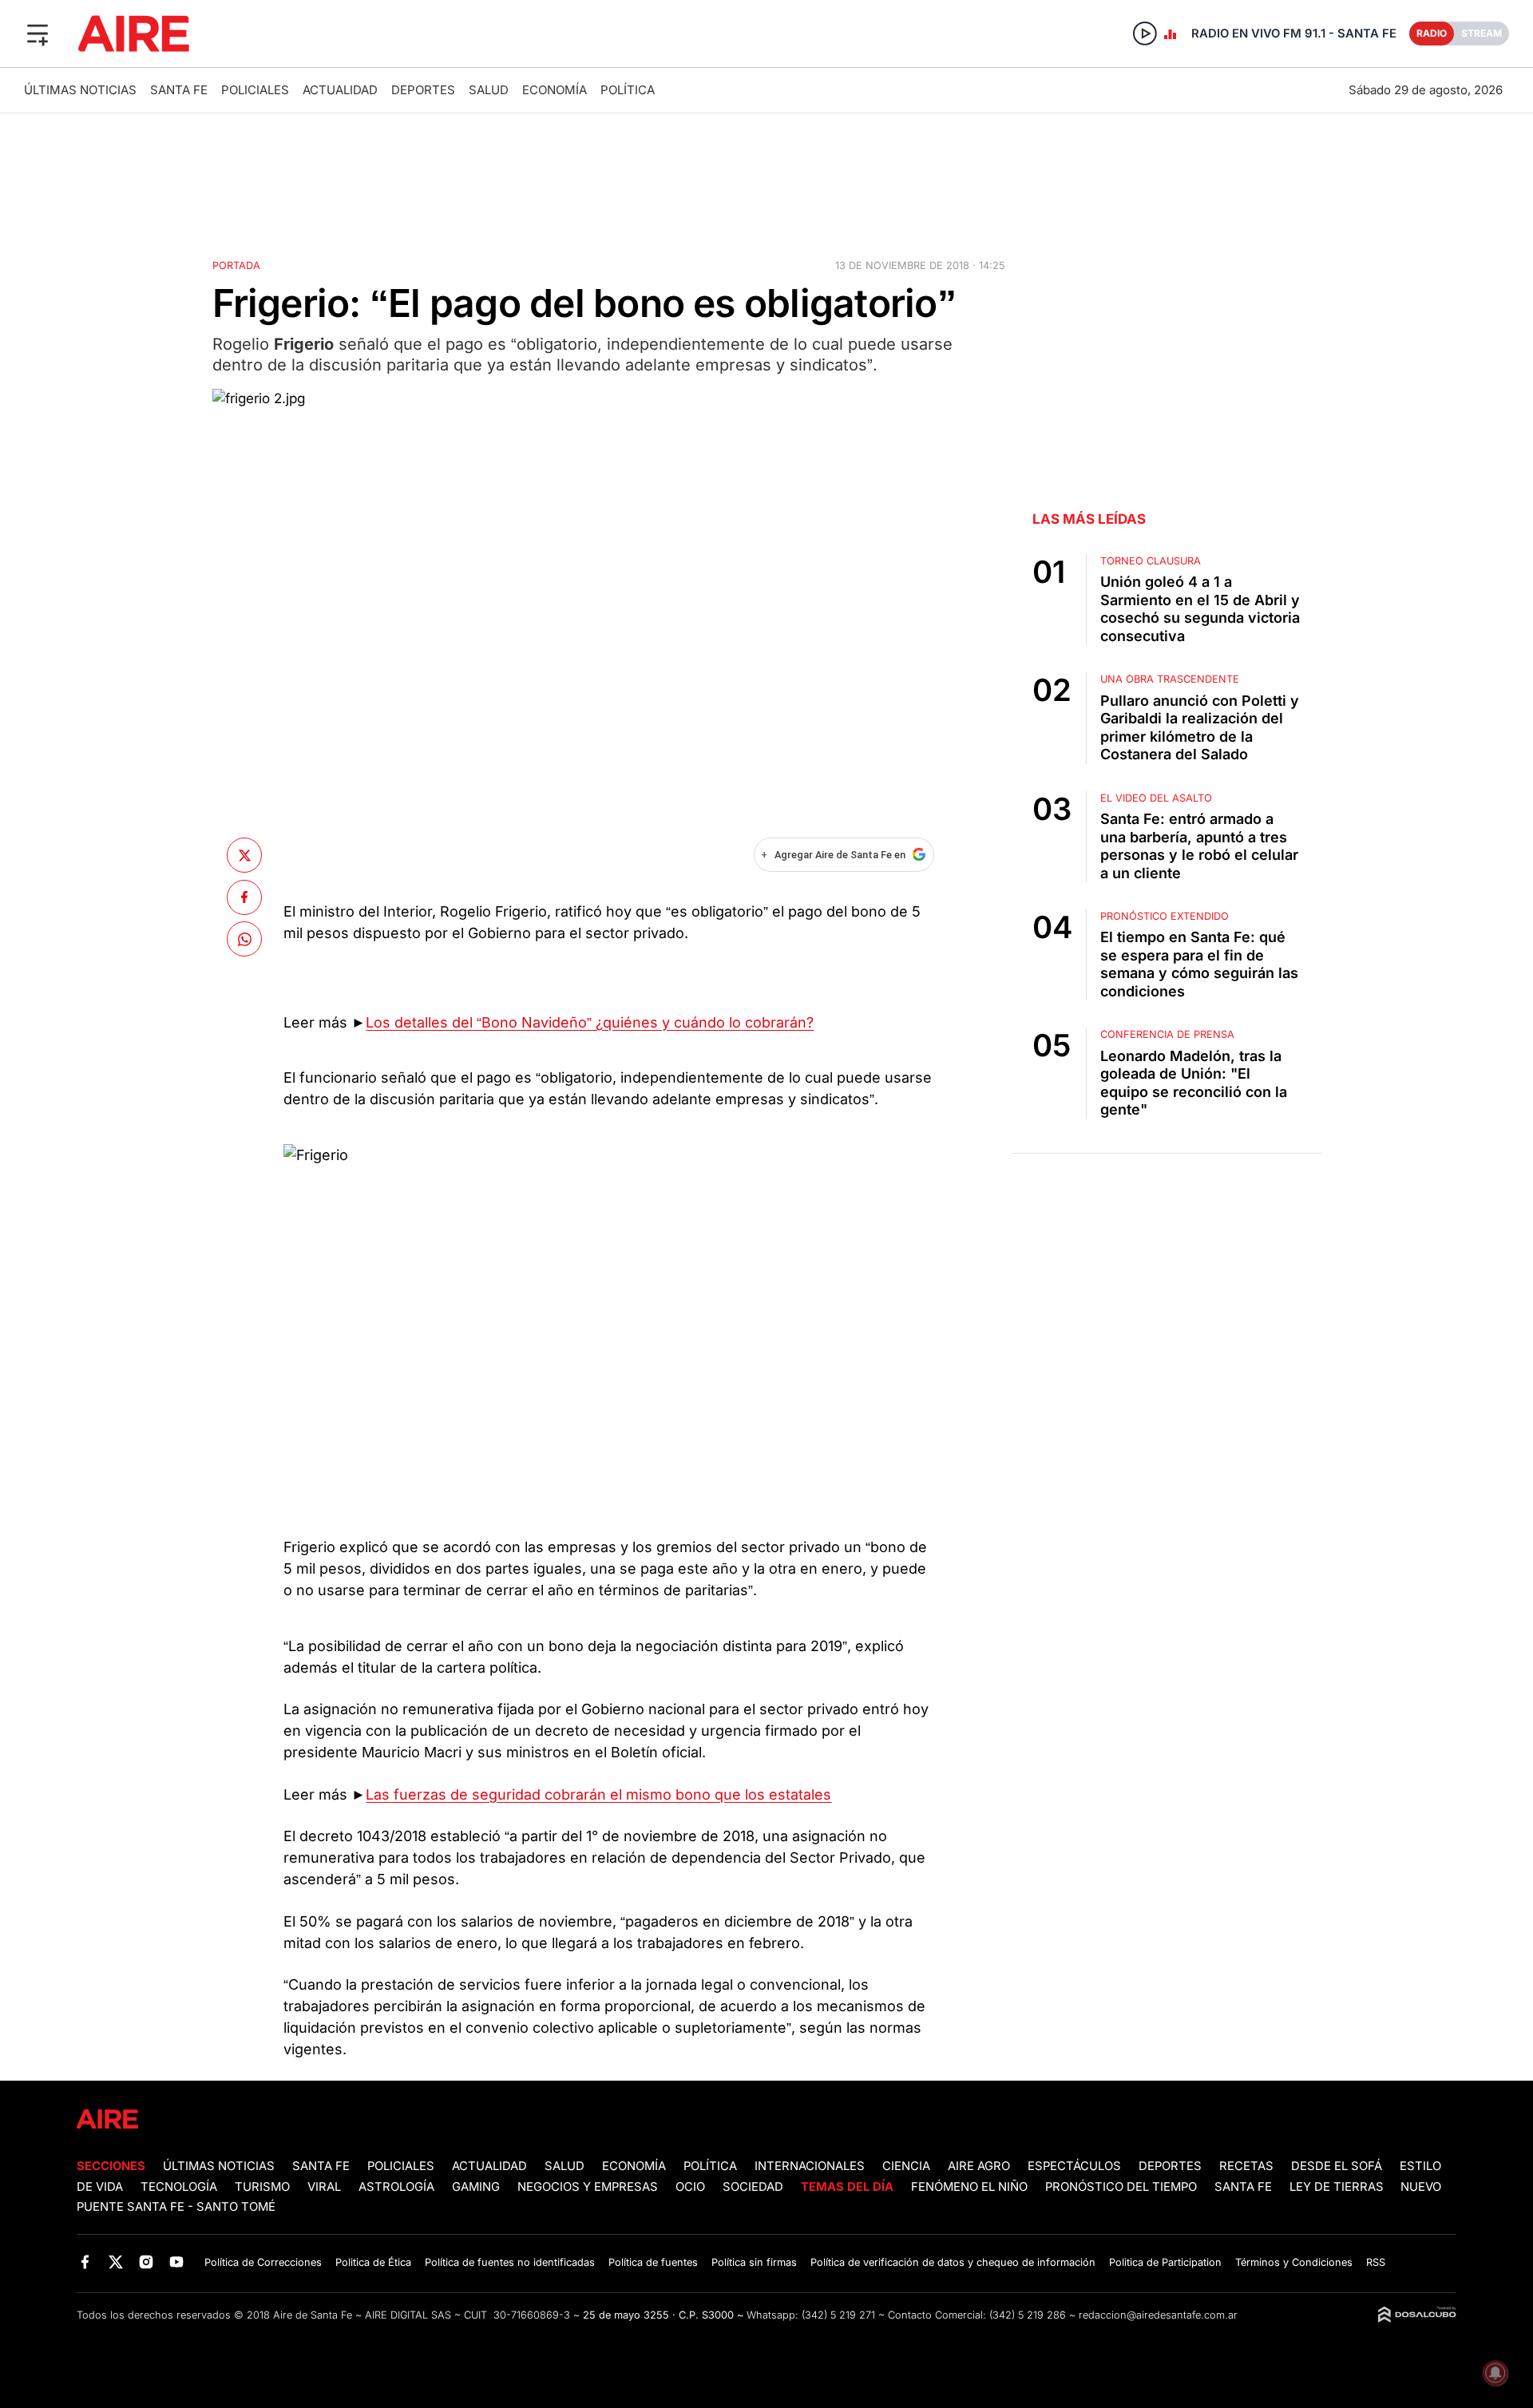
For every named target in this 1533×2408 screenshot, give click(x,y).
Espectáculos (1074, 2166)
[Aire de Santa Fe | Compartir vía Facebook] (244, 897)
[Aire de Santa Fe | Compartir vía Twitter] (244, 855)
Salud (489, 90)
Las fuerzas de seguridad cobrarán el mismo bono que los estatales (598, 1794)
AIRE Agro (979, 2166)
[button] (38, 34)
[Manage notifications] (1495, 2373)
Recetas (1246, 2166)
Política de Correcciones (263, 2262)
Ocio (690, 2187)
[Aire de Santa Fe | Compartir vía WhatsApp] (244, 939)
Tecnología (179, 2187)
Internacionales (810, 2166)
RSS (1376, 2262)
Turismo (262, 2187)
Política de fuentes (653, 2262)
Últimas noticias (80, 90)
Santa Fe (179, 90)
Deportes (423, 90)
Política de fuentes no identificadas (510, 2262)
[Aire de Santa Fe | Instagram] (147, 2261)
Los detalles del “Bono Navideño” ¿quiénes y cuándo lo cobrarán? (590, 1022)
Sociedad (753, 2187)
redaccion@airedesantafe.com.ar (1158, 2315)
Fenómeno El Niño (969, 2187)
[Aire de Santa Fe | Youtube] (177, 2261)
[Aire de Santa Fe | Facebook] (85, 2261)
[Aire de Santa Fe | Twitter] (115, 2261)
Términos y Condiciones (1294, 2262)
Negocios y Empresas (588, 2187)
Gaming (476, 2187)
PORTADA (236, 265)
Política (628, 90)
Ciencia (906, 2166)
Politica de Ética (373, 2262)
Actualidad (340, 90)
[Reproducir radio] (1145, 34)
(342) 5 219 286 (1028, 2315)
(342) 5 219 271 (838, 2315)
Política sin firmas (754, 2262)
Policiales (255, 90)
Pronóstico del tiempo (1121, 2187)
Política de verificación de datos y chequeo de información (953, 2262)
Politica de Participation (1165, 2262)
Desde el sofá (1337, 2166)
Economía (555, 90)
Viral (324, 2187)
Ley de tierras (1338, 2187)
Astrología (396, 2187)
